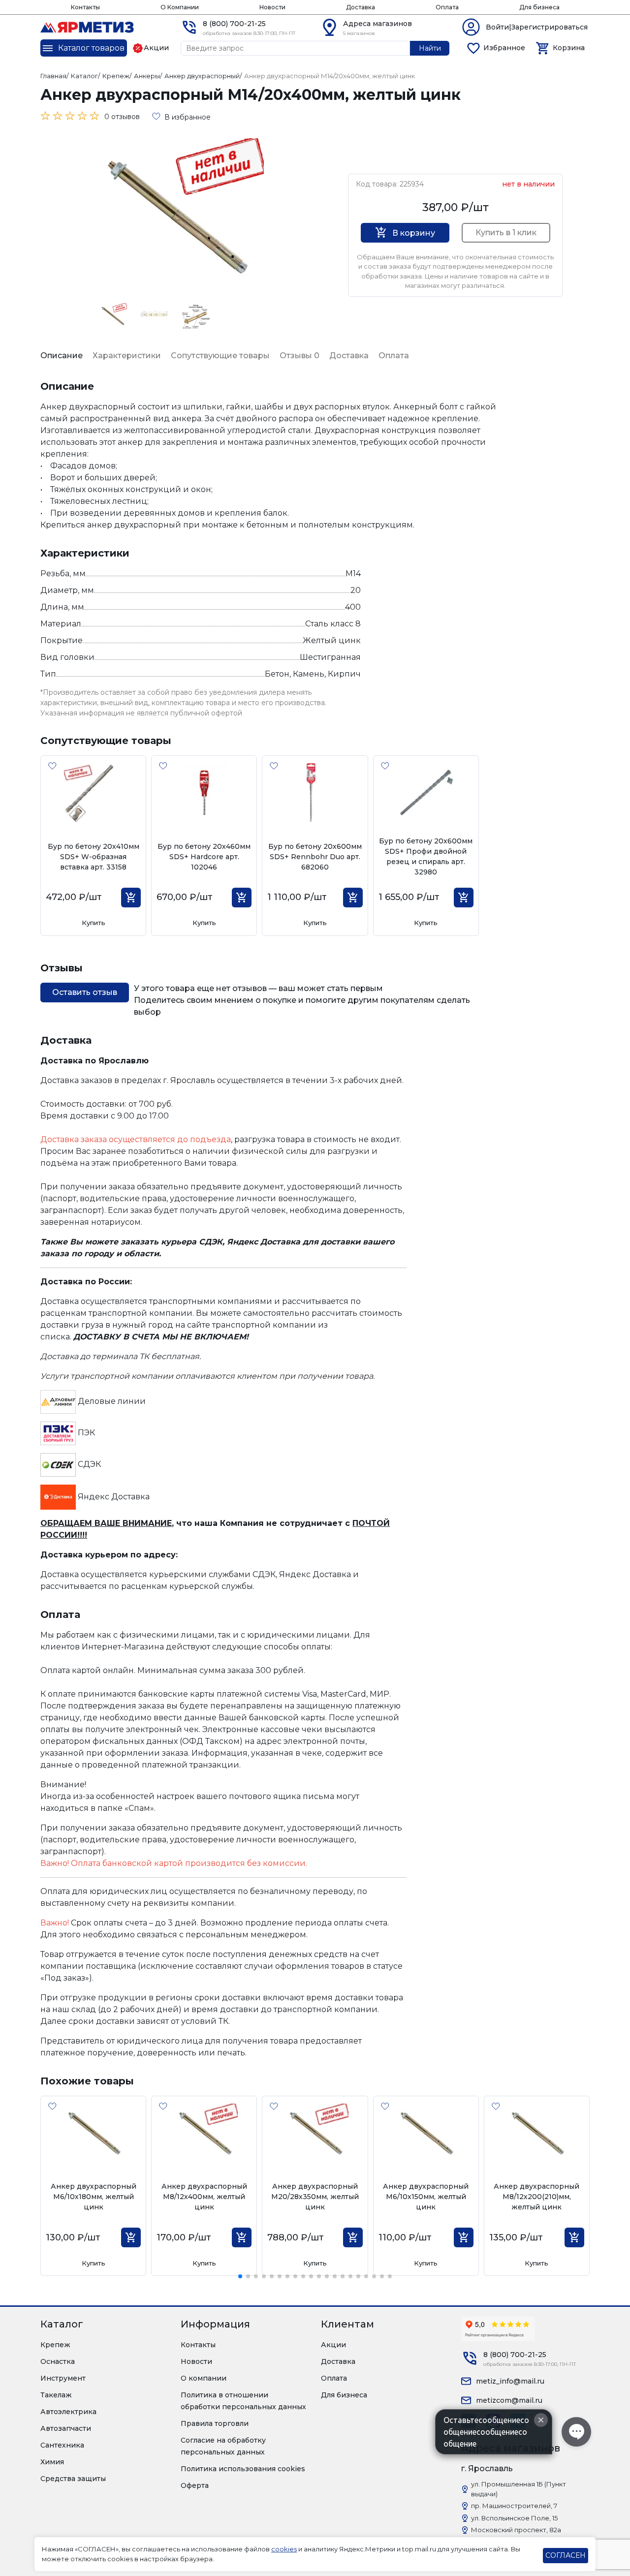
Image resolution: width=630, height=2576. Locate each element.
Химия (52, 2462)
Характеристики (127, 356)
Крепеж (55, 2345)
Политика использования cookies (243, 2469)
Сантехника (62, 2445)
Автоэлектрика (68, 2412)
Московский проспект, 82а (516, 2530)
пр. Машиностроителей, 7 (514, 2506)
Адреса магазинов (378, 24)
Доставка (361, 7)
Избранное (504, 48)
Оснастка (58, 2361)
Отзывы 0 (299, 356)
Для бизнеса (539, 7)
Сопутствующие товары (220, 356)
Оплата (447, 7)
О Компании (180, 7)
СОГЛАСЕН (566, 2555)
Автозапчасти (66, 2428)
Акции (333, 2345)
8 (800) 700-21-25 (234, 24)
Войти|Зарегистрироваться (537, 27)
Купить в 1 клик (506, 233)
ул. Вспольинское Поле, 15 (514, 2518)
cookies (284, 2549)
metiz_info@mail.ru (510, 2381)
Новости (272, 7)
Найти (430, 48)
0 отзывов (122, 117)
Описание (62, 356)
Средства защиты (73, 2479)
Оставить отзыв (85, 992)
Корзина (569, 48)
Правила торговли (215, 2423)
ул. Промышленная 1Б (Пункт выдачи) (519, 2489)
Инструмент (63, 2378)
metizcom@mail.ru (509, 2400)
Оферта (195, 2485)
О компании (204, 2378)
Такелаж (56, 2395)
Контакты (85, 7)
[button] (240, 2276)
